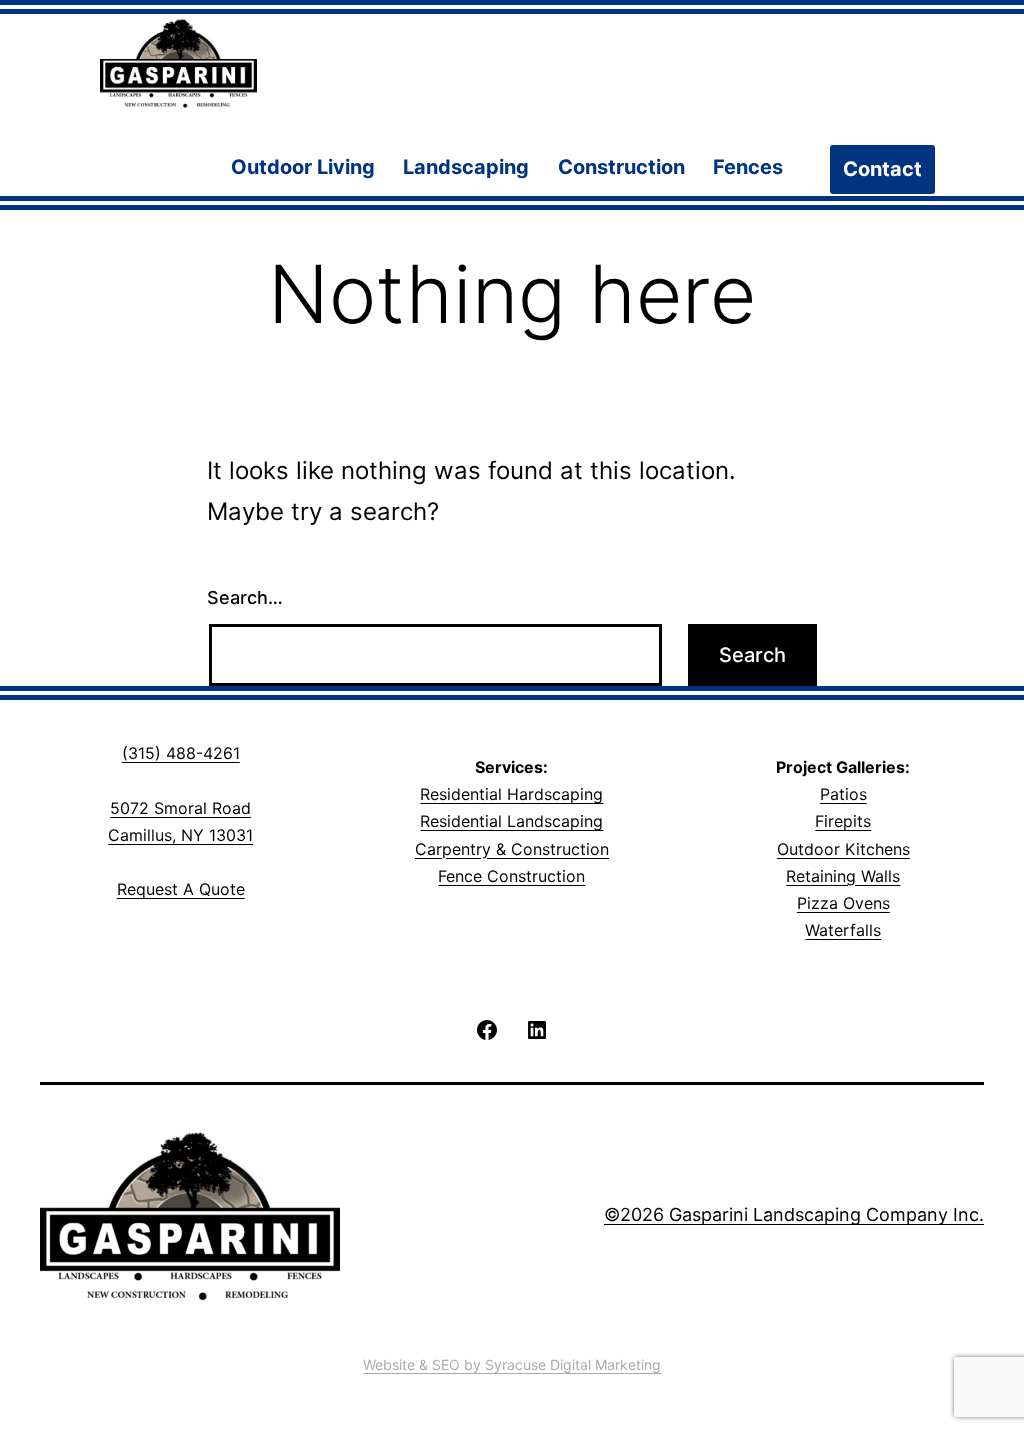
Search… (245, 597)
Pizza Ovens (843, 903)
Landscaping (466, 167)
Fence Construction (511, 876)
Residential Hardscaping (511, 794)
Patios (843, 794)
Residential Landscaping (511, 821)
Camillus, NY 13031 (180, 835)
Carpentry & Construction (512, 849)
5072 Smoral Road (180, 808)
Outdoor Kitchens (843, 849)
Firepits (843, 821)
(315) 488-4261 (181, 753)
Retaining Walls (843, 876)
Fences (748, 167)
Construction (621, 167)
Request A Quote (181, 889)
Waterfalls (843, 930)
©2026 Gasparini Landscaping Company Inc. (794, 1214)
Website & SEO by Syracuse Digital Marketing (512, 1364)
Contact (882, 169)
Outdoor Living (303, 167)
